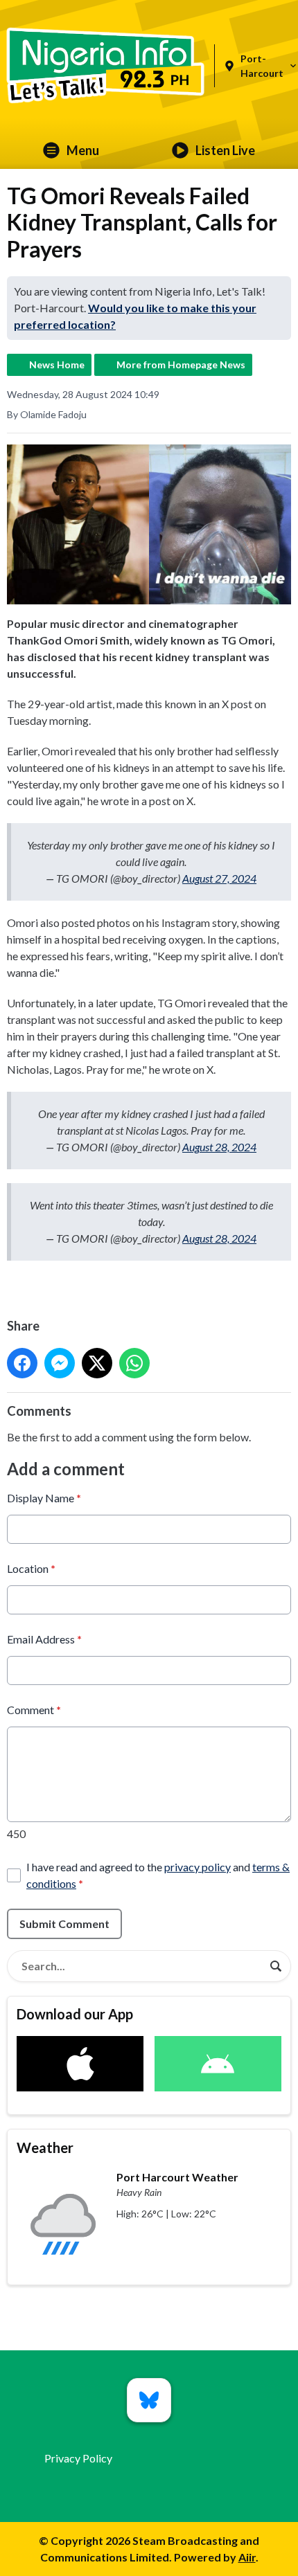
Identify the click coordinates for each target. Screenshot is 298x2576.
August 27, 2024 (219, 878)
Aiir (247, 2557)
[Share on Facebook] (22, 1363)
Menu (83, 150)
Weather (45, 2147)
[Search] (276, 1966)
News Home (57, 364)
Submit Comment (64, 1924)
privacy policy (198, 1867)
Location (31, 1568)
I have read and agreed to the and (158, 1875)
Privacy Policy (78, 2458)
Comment (34, 1710)
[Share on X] (97, 1363)
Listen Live (225, 150)
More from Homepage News (181, 364)
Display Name (44, 1498)
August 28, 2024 (219, 1147)
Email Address (44, 1639)
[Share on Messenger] (60, 1363)
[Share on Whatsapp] (134, 1363)
